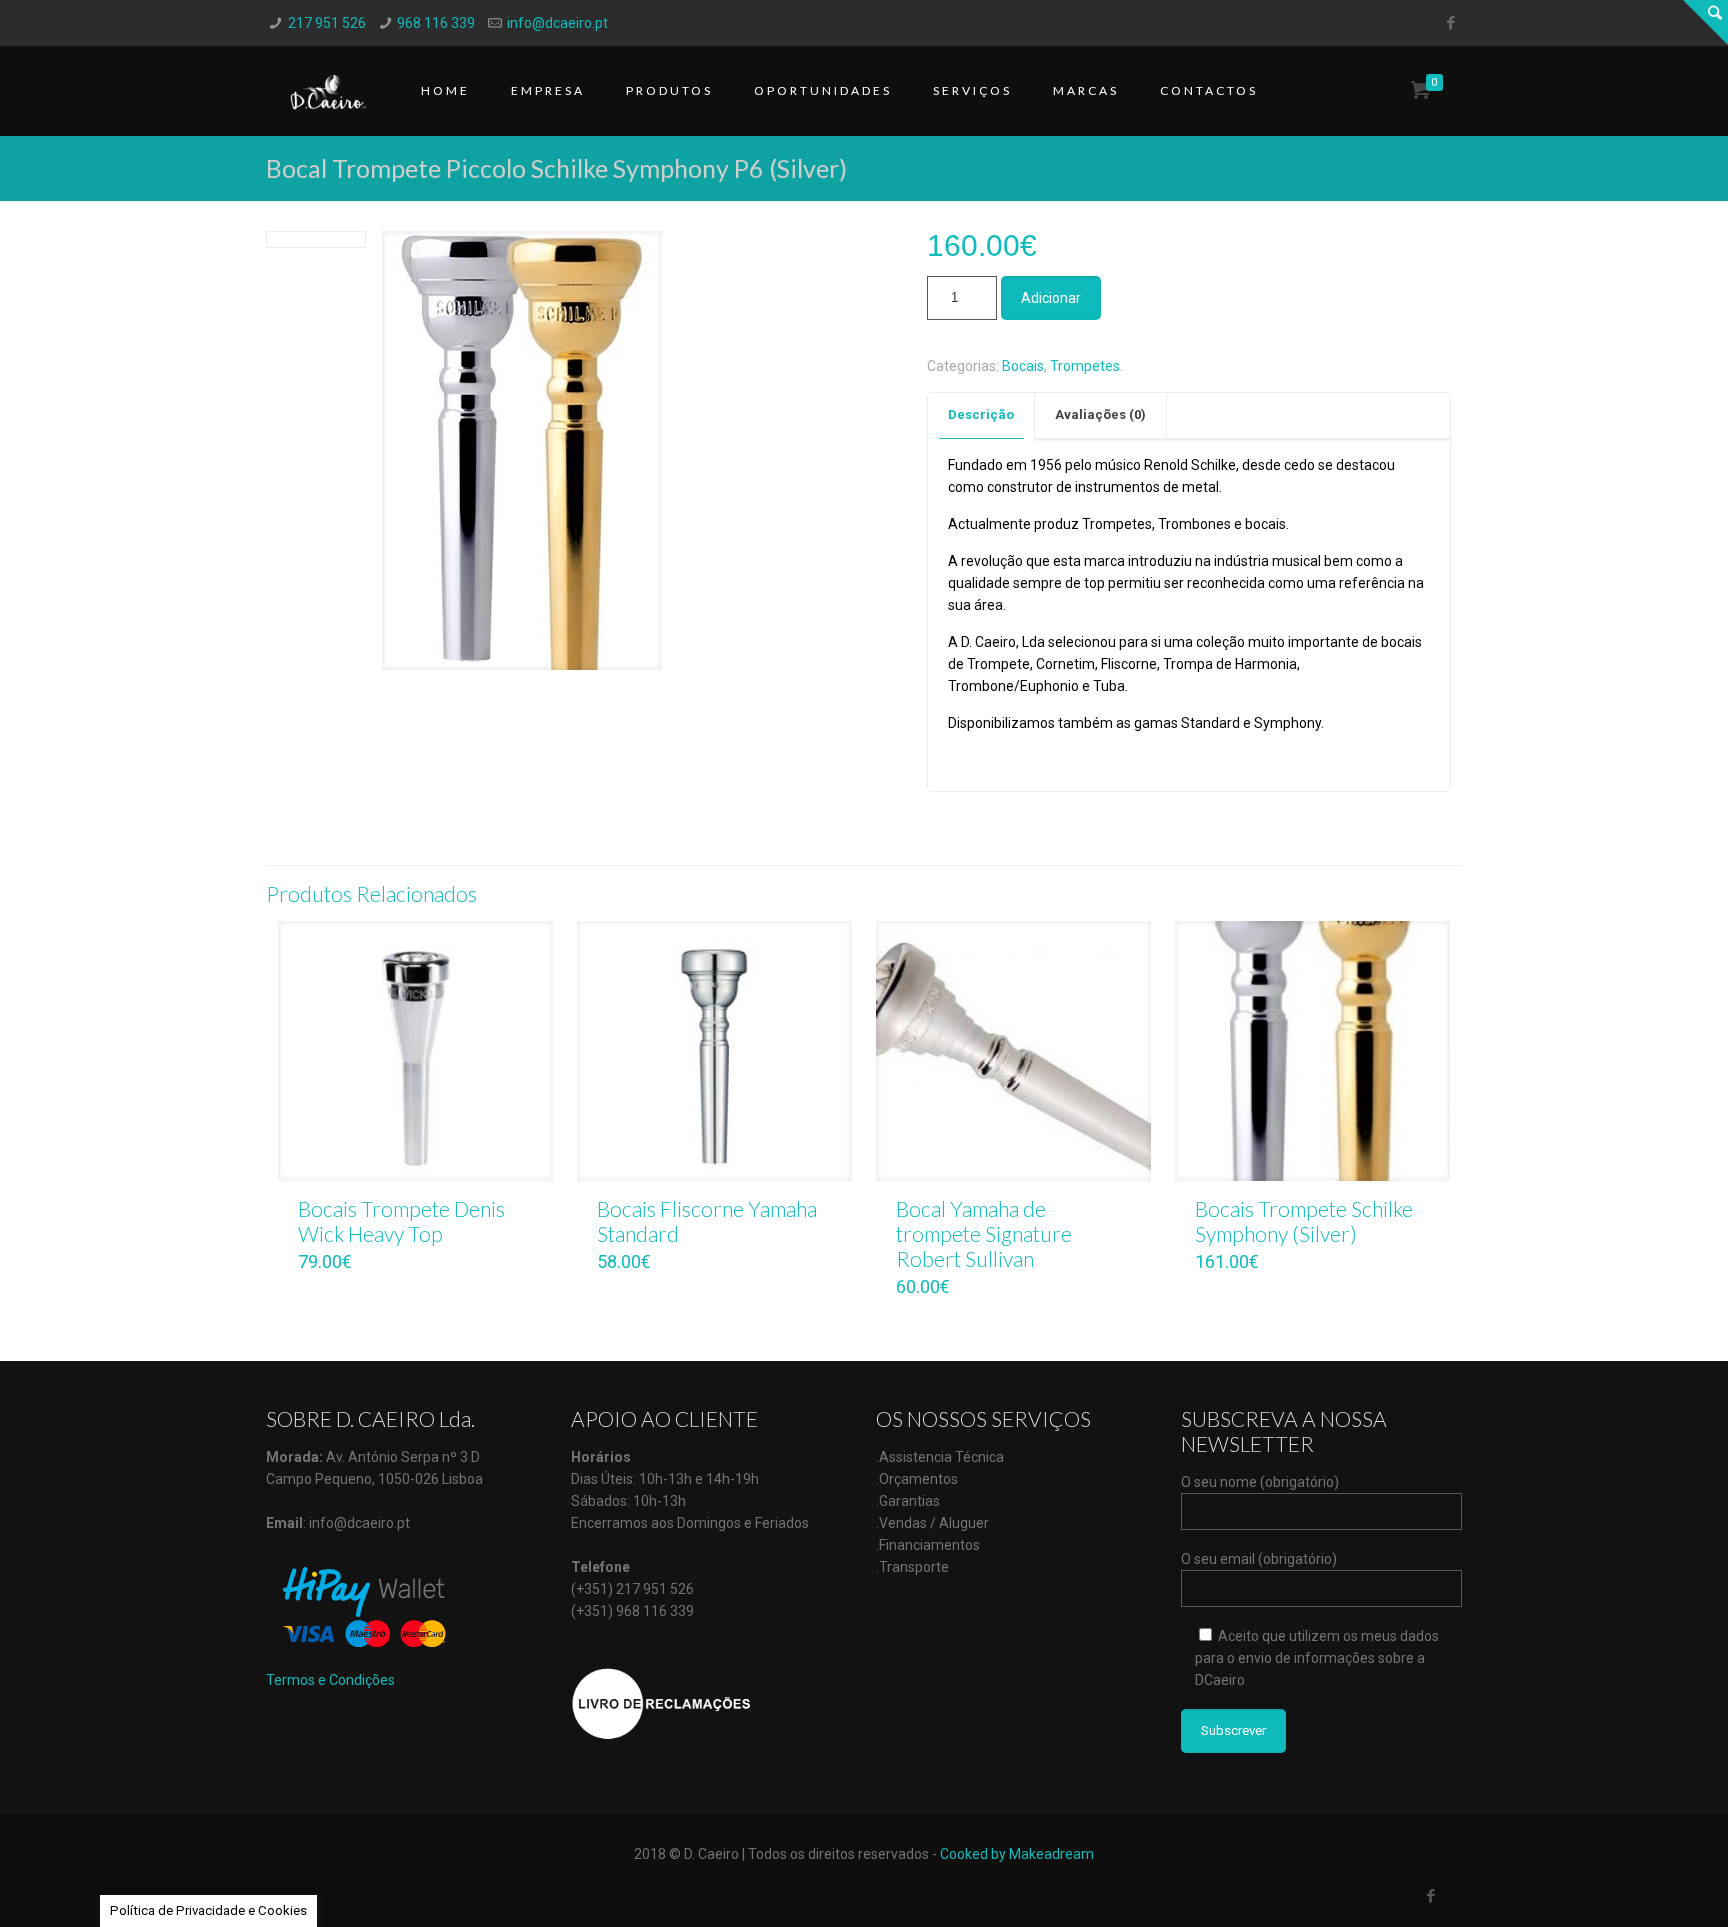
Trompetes (1085, 366)
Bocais (1023, 366)
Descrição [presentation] (981, 414)
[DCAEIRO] (328, 91)
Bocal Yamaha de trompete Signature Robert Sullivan (984, 1233)
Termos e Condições (330, 1680)
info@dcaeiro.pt (557, 23)
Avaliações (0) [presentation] (1100, 414)
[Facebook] (1451, 23)
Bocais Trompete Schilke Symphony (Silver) (1304, 1221)
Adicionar (1051, 298)
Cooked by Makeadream (1017, 1854)
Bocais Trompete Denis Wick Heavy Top (401, 1221)
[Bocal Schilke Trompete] (522, 458)
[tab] (981, 415)
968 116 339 (436, 23)
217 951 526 (327, 23)
